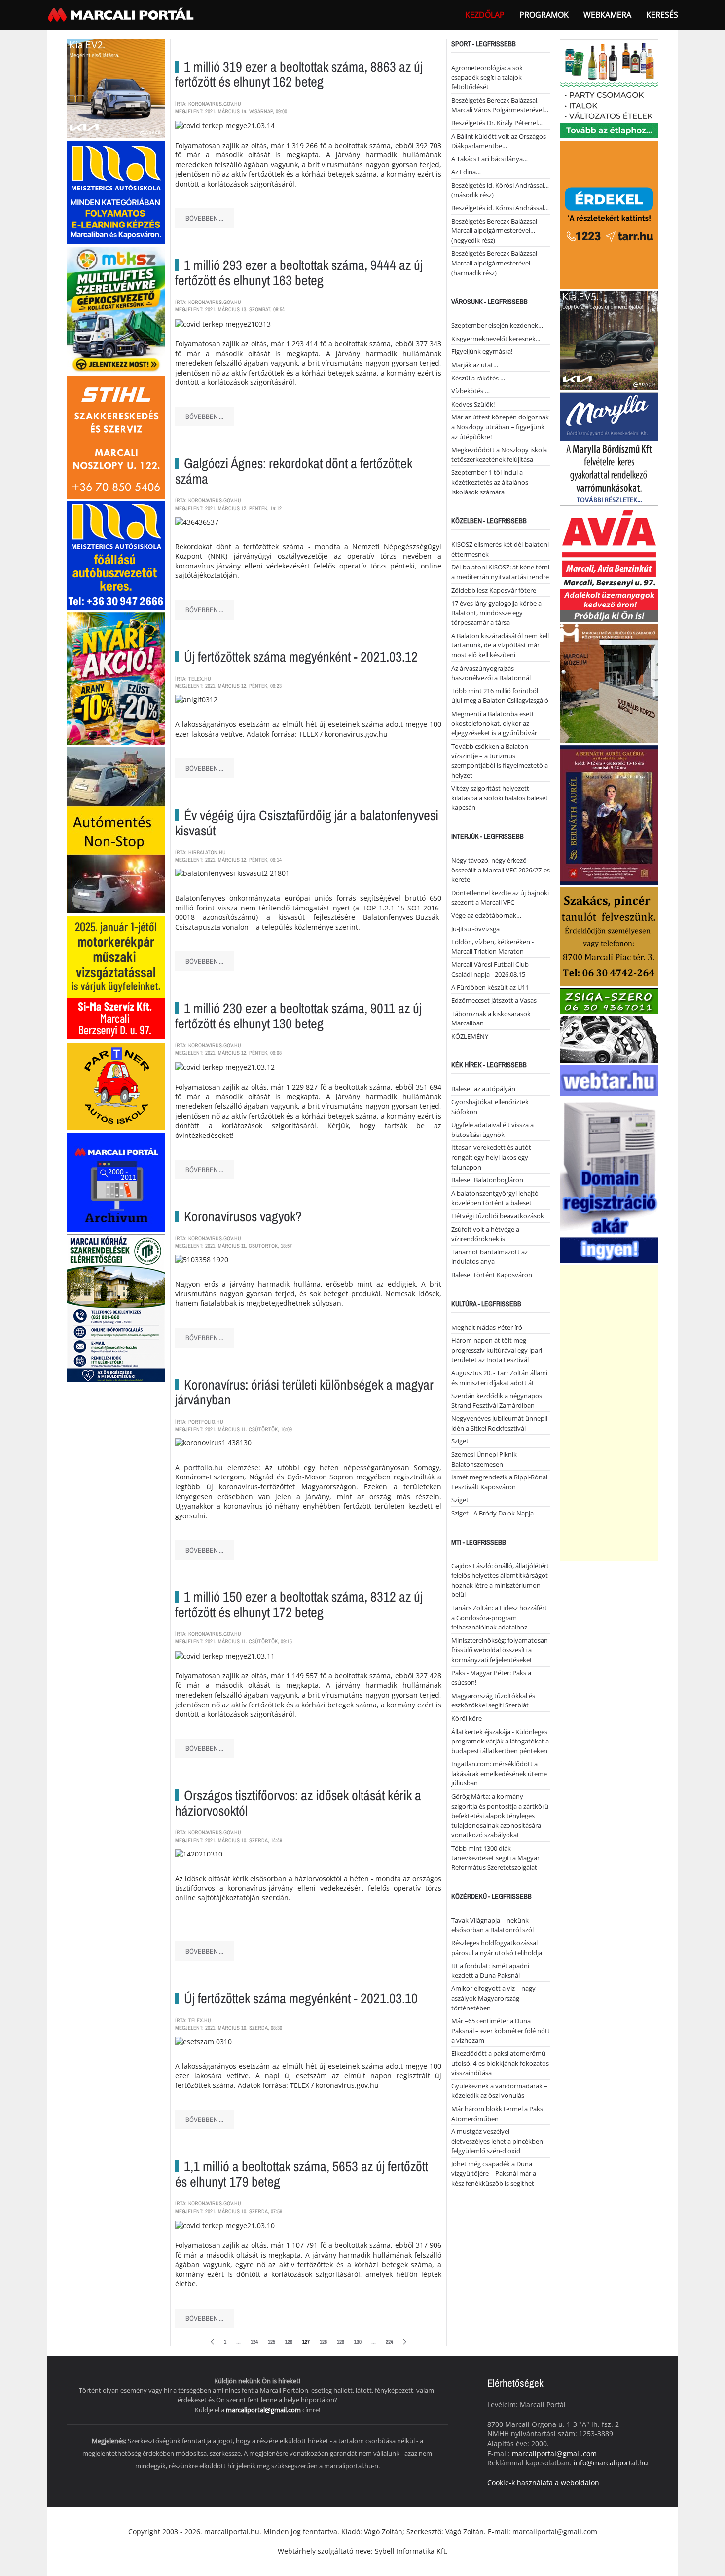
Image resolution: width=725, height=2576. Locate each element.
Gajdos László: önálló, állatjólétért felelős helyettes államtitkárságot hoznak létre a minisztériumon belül (500, 1580)
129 (341, 2342)
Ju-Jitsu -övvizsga (475, 929)
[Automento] (116, 829)
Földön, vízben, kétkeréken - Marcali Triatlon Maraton (492, 947)
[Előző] (212, 2342)
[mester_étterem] (609, 88)
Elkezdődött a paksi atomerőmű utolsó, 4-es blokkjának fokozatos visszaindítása (500, 2063)
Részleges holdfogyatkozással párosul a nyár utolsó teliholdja (497, 1948)
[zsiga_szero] (609, 1025)
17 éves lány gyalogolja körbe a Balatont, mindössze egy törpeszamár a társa (496, 613)
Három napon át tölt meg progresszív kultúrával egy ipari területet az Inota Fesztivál (497, 1350)
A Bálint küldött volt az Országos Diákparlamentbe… (499, 141)
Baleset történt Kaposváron (492, 1275)
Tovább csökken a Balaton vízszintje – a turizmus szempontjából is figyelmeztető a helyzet (500, 761)
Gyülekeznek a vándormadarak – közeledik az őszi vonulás (499, 2091)
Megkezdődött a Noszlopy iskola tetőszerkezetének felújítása (499, 455)
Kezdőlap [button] (485, 15)
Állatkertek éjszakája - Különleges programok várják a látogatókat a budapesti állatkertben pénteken (500, 1741)
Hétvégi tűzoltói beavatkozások (498, 1216)
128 (323, 2342)
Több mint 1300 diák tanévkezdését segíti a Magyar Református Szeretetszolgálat (495, 1858)
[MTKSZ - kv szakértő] (116, 309)
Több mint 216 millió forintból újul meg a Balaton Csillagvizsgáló (500, 696)
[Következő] (405, 2342)
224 (389, 2342)
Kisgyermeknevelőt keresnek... (496, 339)
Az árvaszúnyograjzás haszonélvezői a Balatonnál (491, 673)
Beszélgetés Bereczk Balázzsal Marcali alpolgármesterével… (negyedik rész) (494, 231)
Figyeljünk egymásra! (482, 351)
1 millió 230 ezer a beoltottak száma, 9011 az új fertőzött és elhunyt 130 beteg (298, 1016)
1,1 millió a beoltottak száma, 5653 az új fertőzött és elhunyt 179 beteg (302, 2174)
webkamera (607, 15)
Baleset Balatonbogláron (487, 1180)
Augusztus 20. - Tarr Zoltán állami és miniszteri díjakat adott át (499, 1378)
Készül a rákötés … (478, 378)
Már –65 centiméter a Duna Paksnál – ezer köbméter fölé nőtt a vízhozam (501, 2030)
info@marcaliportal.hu (611, 2463)
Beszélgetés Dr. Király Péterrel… (497, 123)
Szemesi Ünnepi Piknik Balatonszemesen (484, 1459)
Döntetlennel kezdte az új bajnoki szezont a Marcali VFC (500, 898)
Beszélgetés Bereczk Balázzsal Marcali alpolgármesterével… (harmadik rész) (494, 263)
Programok (544, 15)
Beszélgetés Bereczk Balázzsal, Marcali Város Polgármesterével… (500, 105)
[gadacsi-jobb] (609, 340)
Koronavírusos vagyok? (243, 1216)
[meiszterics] (116, 192)
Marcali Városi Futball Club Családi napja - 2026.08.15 (490, 969)
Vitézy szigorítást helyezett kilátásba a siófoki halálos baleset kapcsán (500, 798)
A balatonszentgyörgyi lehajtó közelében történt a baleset (495, 1198)
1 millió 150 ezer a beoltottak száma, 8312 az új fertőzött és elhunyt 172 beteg (299, 1605)
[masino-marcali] (116, 678)
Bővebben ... (204, 218)
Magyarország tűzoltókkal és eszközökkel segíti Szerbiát (493, 1701)
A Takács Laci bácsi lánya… (489, 159)
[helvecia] (609, 936)
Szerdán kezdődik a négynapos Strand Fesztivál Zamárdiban (497, 1401)
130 (358, 2342)
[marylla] (609, 448)
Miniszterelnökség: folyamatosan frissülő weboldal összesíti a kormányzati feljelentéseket (500, 1650)
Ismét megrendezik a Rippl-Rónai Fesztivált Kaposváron (499, 1482)
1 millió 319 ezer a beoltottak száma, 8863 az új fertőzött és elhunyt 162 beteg (299, 74)
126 (289, 2342)
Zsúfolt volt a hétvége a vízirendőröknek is (485, 1234)
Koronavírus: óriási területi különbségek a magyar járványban (304, 1392)
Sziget (460, 1441)
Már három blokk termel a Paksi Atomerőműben (498, 2114)
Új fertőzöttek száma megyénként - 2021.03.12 (301, 657)
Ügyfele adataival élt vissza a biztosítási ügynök (492, 1130)
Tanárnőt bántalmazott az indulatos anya (489, 1257)
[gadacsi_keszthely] (116, 88)
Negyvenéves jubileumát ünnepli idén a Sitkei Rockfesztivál (499, 1423)
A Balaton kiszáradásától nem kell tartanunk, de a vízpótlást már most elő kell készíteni (500, 645)
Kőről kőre (467, 1718)
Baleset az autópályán (483, 1089)
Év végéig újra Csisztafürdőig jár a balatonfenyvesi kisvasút (307, 823)
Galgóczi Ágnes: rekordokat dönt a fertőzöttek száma (294, 471)
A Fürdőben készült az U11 (490, 987)
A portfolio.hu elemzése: (218, 1467)
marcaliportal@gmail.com (263, 2410)
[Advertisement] (609, 1413)
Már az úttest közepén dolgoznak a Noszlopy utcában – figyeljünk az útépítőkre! (500, 427)
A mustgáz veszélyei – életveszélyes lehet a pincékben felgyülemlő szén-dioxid (497, 2141)
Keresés (662, 15)
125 (272, 2342)
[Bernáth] (609, 814)
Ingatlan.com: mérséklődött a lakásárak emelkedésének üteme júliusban (499, 1773)
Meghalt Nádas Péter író (487, 1327)
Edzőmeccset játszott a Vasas (494, 1000)
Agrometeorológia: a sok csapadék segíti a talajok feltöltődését (487, 77)
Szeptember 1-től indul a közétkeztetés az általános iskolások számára (490, 482)
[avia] (609, 564)
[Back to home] (122, 15)
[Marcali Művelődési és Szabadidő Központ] (609, 683)
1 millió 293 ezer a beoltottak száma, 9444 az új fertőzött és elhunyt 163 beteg (299, 273)
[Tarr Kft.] (609, 214)
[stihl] (116, 436)
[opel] (116, 976)
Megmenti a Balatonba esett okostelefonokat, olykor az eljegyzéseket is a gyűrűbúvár (494, 723)
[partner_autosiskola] (116, 1085)
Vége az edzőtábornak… (486, 915)
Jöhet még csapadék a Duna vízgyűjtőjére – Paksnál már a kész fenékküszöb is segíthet (494, 2174)
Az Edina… (466, 172)
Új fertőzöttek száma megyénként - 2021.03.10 (301, 1998)
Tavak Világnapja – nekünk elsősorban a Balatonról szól (492, 1925)
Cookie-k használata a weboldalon (543, 2482)
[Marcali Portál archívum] (116, 1181)
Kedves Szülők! (473, 404)
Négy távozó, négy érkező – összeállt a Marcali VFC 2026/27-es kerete (501, 870)
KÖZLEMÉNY (470, 1036)
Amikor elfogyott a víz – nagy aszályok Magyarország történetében (493, 1998)
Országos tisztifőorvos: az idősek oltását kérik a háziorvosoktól (298, 1803)
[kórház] (116, 1307)
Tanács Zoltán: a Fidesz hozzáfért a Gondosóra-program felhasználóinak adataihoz (499, 1617)
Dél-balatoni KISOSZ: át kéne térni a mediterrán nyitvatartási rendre (500, 572)
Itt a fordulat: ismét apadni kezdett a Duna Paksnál (490, 1970)
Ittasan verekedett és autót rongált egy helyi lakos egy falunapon (491, 1157)
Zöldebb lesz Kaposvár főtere (494, 590)
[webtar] (609, 1163)
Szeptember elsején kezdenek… (497, 325)
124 (254, 2342)
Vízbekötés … (471, 391)
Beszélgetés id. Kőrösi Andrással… (500, 208)
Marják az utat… (475, 365)
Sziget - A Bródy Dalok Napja (492, 1513)
